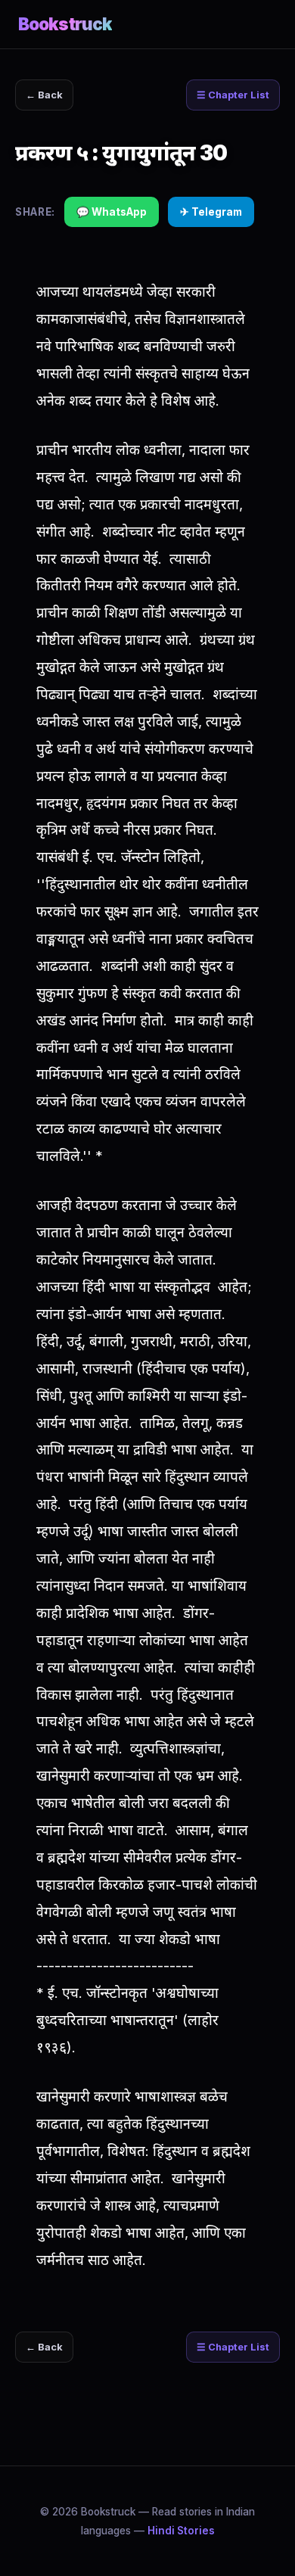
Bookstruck (65, 24)
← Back (44, 95)
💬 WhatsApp (112, 212)
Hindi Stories (181, 2531)
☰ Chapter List (233, 95)
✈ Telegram (211, 212)
